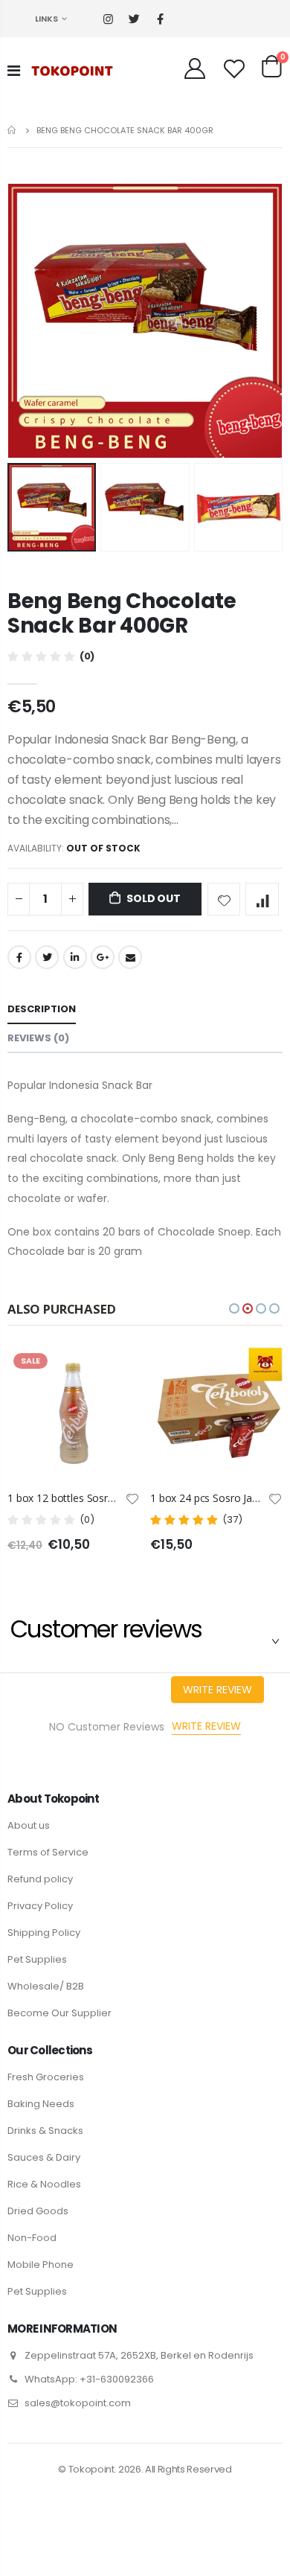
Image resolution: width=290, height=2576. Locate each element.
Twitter (47, 957)
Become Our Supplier (59, 2013)
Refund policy (40, 1879)
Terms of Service (48, 1852)
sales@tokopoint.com (78, 2403)
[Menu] (14, 71)
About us (29, 1825)
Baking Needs (41, 2104)
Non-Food (32, 2238)
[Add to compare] (262, 899)
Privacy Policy (40, 1906)
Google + (103, 957)
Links (46, 19)
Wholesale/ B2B (46, 1986)
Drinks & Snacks (45, 2131)
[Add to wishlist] (224, 899)
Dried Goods (38, 2211)
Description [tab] (42, 1009)
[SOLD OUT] (115, 1372)
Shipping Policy (44, 1933)
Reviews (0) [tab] (38, 1038)
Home (13, 130)
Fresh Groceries (46, 2077)
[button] (234, 1308)
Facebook (19, 957)
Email (130, 957)
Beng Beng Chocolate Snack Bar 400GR (122, 613)
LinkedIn (75, 957)
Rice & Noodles (44, 2184)
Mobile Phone (41, 2265)
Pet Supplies (37, 1959)
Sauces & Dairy (44, 2157)
